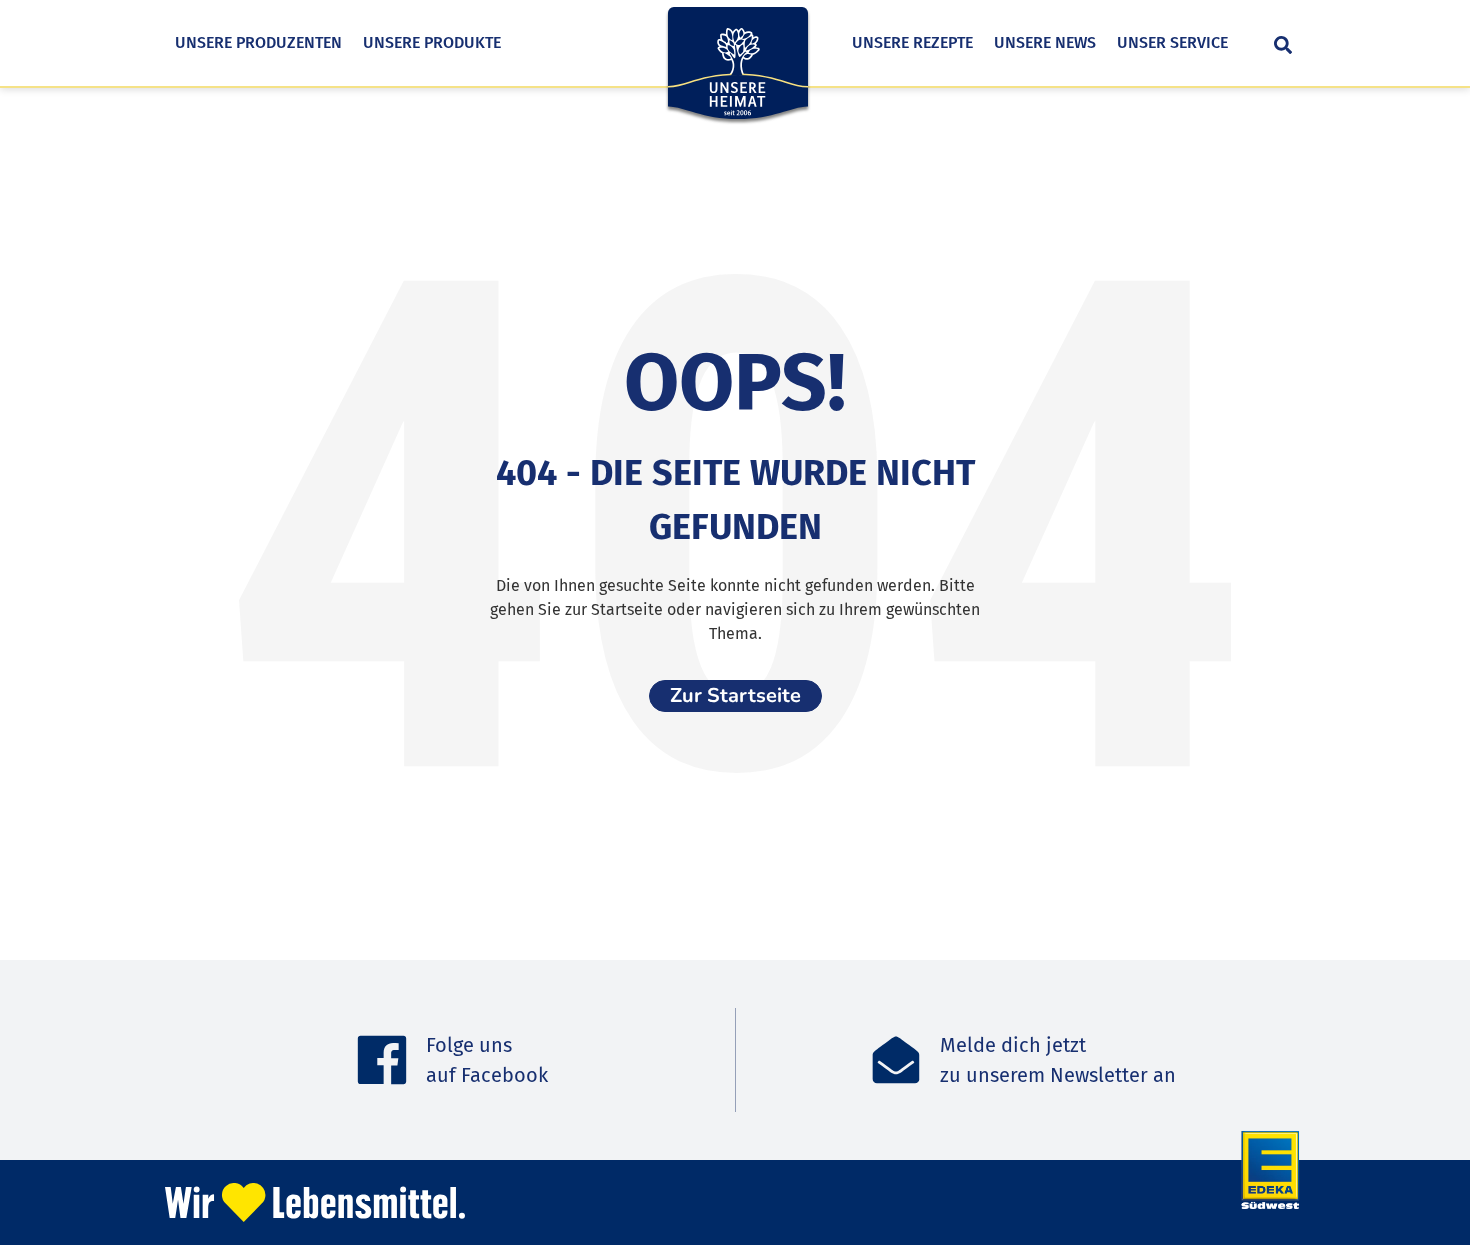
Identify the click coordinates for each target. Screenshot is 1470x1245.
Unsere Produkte (432, 42)
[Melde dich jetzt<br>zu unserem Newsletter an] (896, 1060)
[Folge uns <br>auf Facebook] (382, 1060)
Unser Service (1172, 42)
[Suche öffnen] (1283, 45)
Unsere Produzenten (258, 42)
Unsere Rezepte (912, 42)
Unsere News (1045, 42)
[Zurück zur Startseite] (738, 77)
